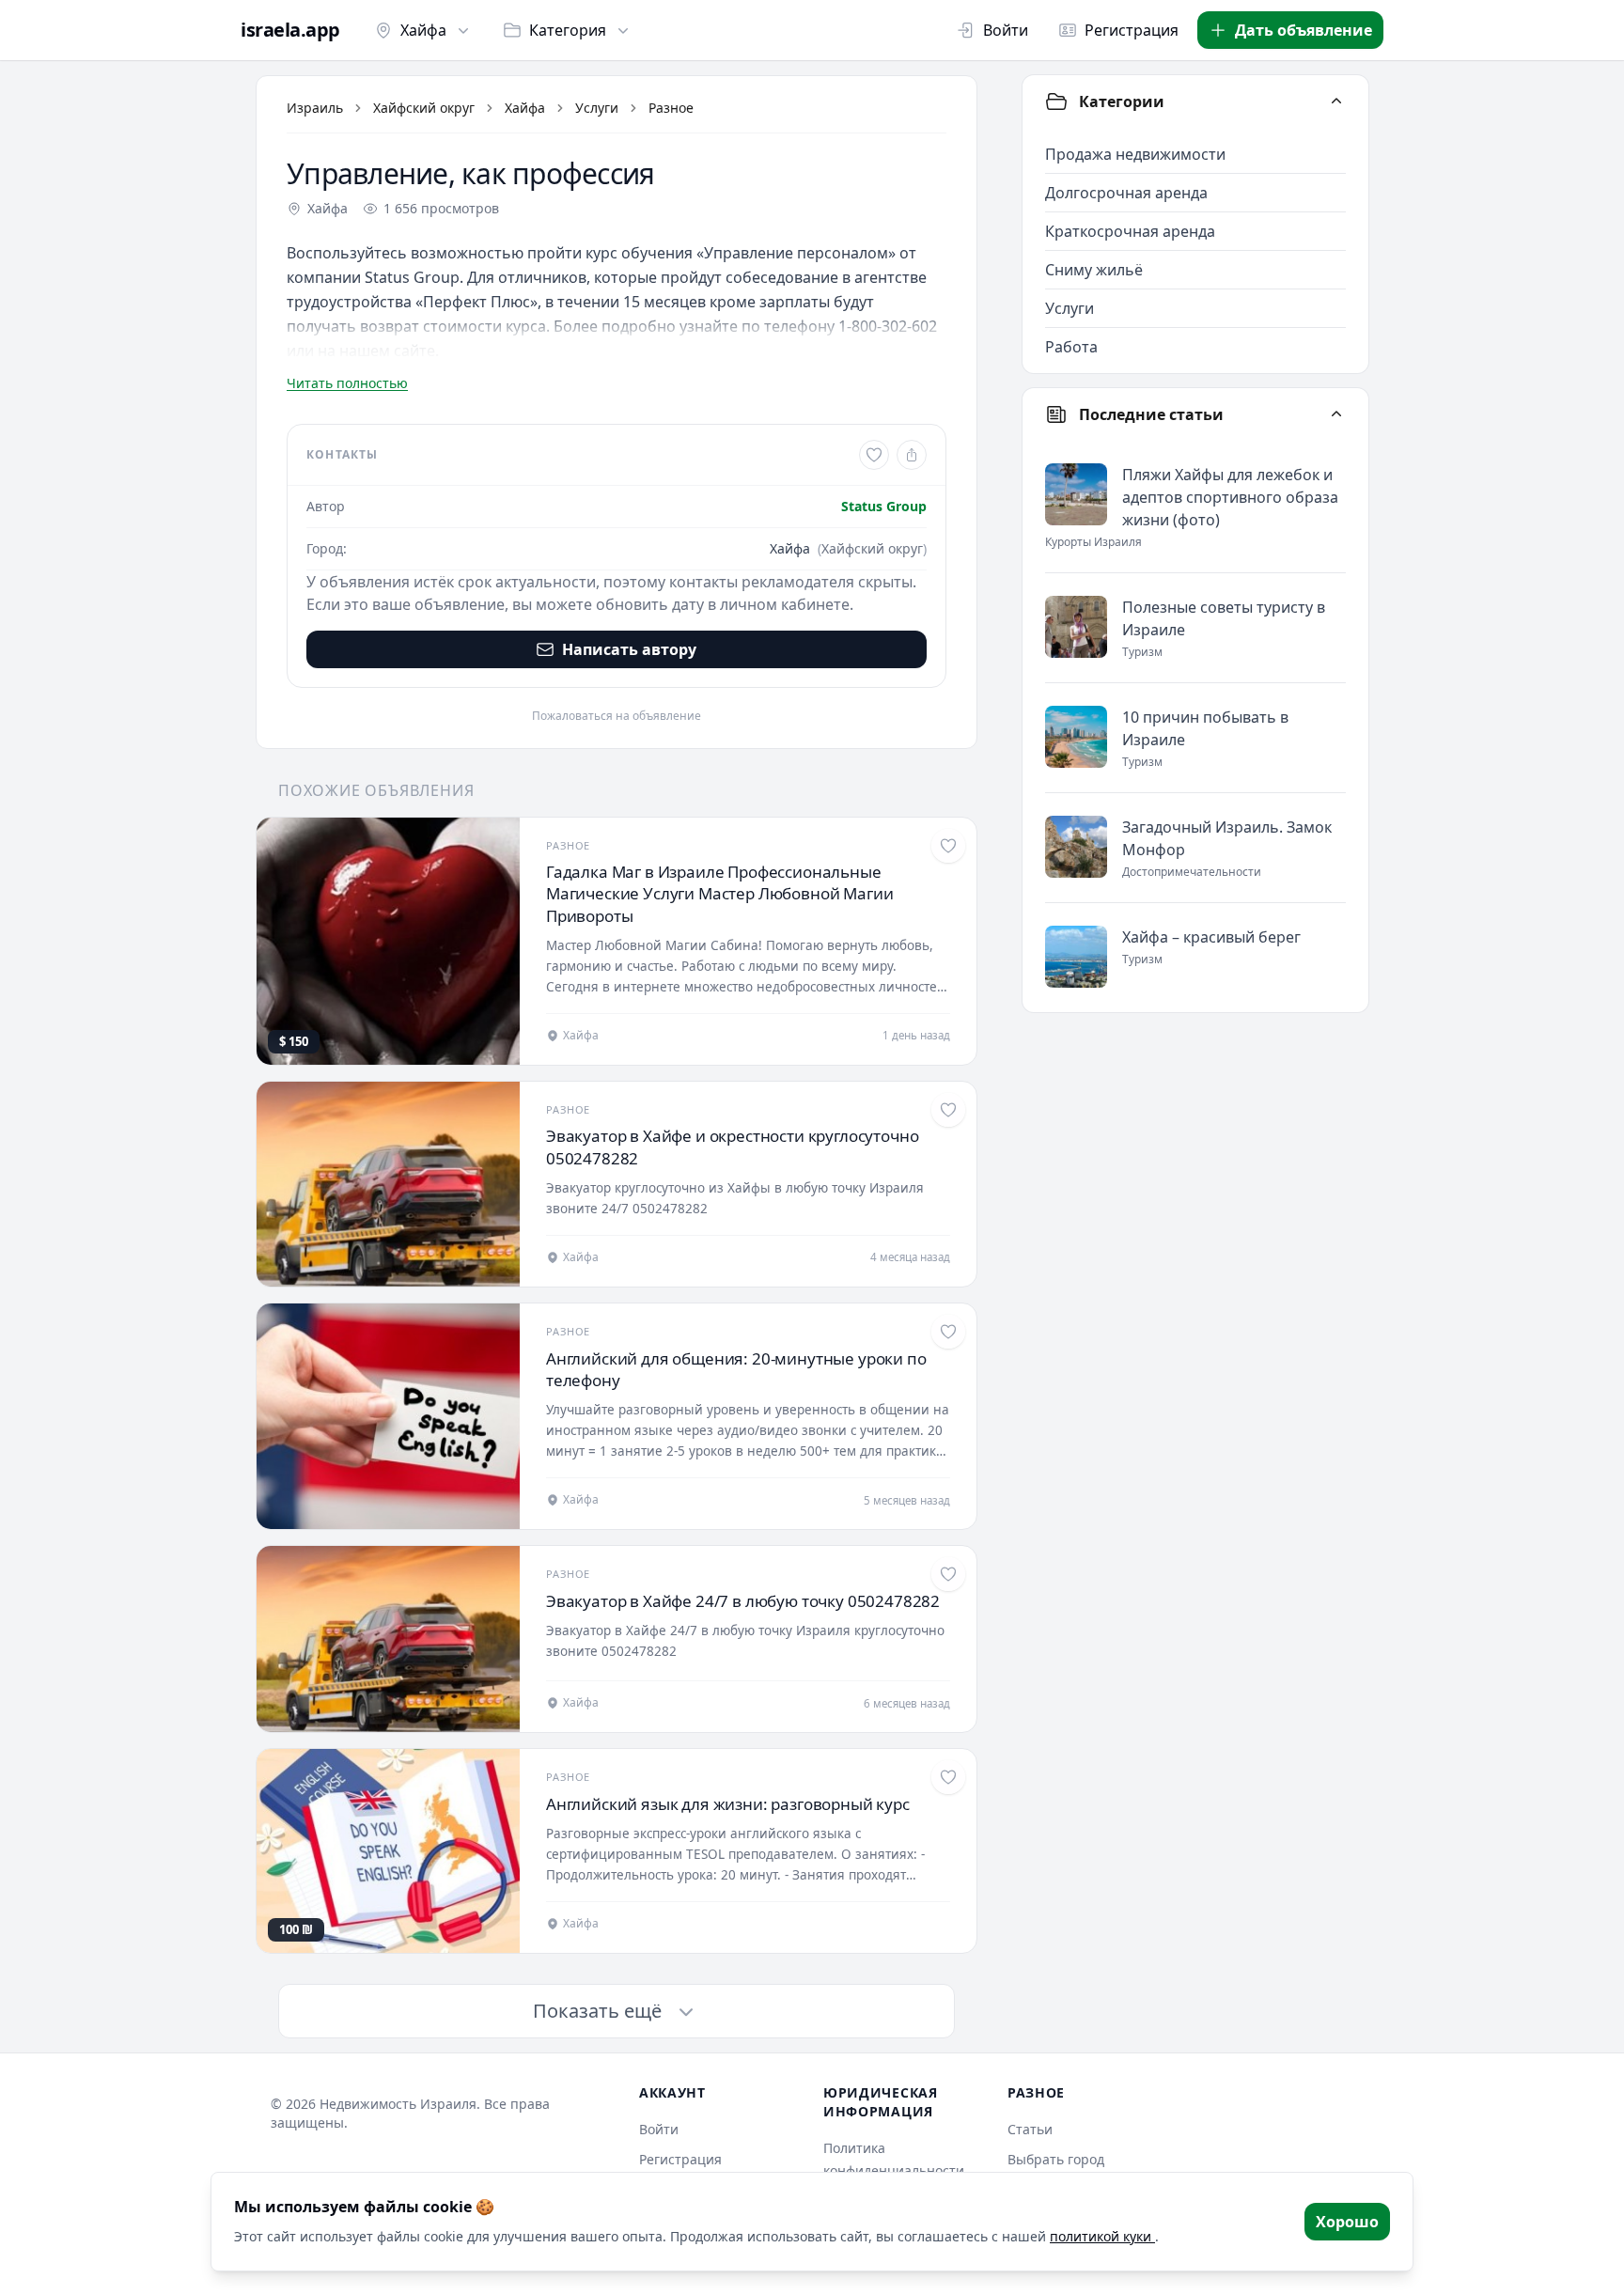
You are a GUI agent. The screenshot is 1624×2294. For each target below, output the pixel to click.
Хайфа (423, 30)
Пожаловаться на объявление (617, 716)
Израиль (315, 108)
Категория (568, 30)
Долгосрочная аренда (1126, 193)
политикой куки (1102, 2236)
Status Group (884, 506)
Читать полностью (347, 383)
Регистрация (1132, 30)
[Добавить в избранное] (874, 455)
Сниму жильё (1094, 270)
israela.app (290, 30)
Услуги (597, 108)
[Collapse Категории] (1336, 101)
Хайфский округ (424, 108)
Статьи (1030, 2129)
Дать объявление (1304, 30)
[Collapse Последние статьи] (1336, 414)
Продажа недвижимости (1135, 154)
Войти (1006, 30)
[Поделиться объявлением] (912, 455)
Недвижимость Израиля (398, 2104)
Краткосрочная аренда (1130, 231)
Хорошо (1347, 2222)
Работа (1071, 347)
